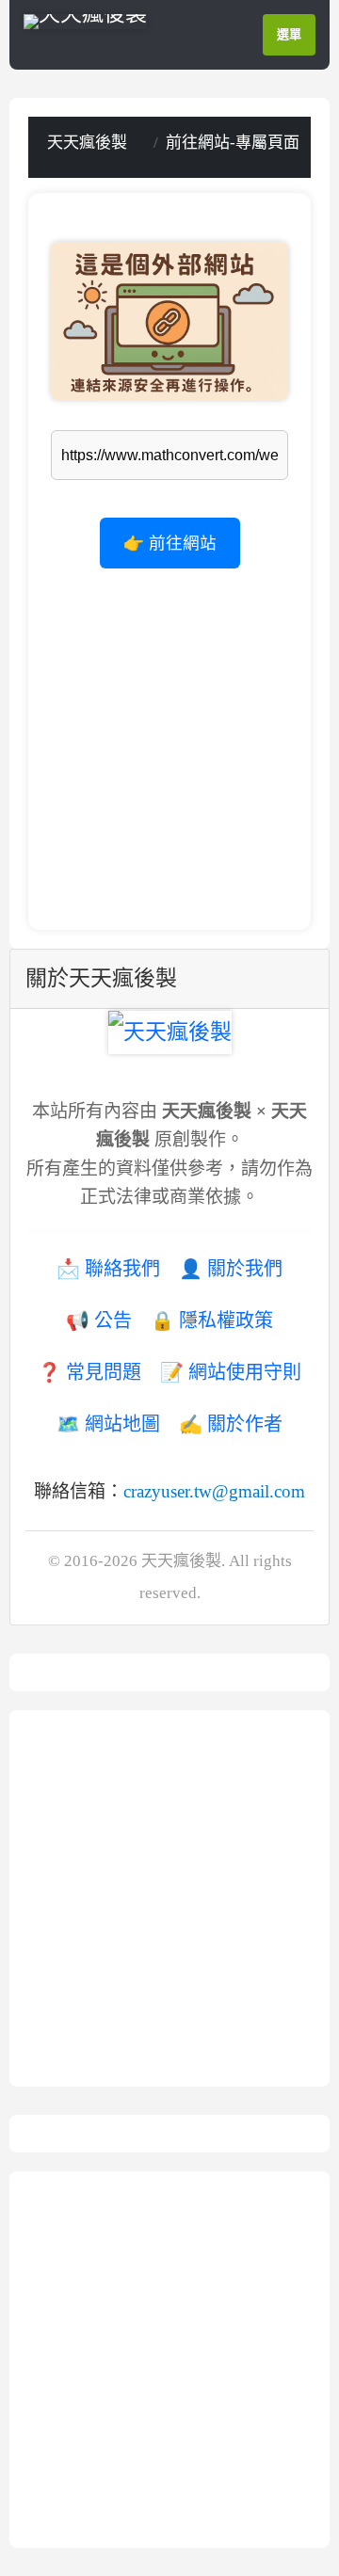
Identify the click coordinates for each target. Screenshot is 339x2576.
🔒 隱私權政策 (212, 1320)
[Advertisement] (169, 738)
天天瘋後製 (87, 143)
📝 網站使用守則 (231, 1372)
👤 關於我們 (231, 1269)
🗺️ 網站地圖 (108, 1424)
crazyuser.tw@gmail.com (214, 1491)
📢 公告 (99, 1320)
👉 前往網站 (170, 543)
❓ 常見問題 (89, 1372)
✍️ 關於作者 (231, 1424)
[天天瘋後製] (85, 19)
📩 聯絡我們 (108, 1269)
